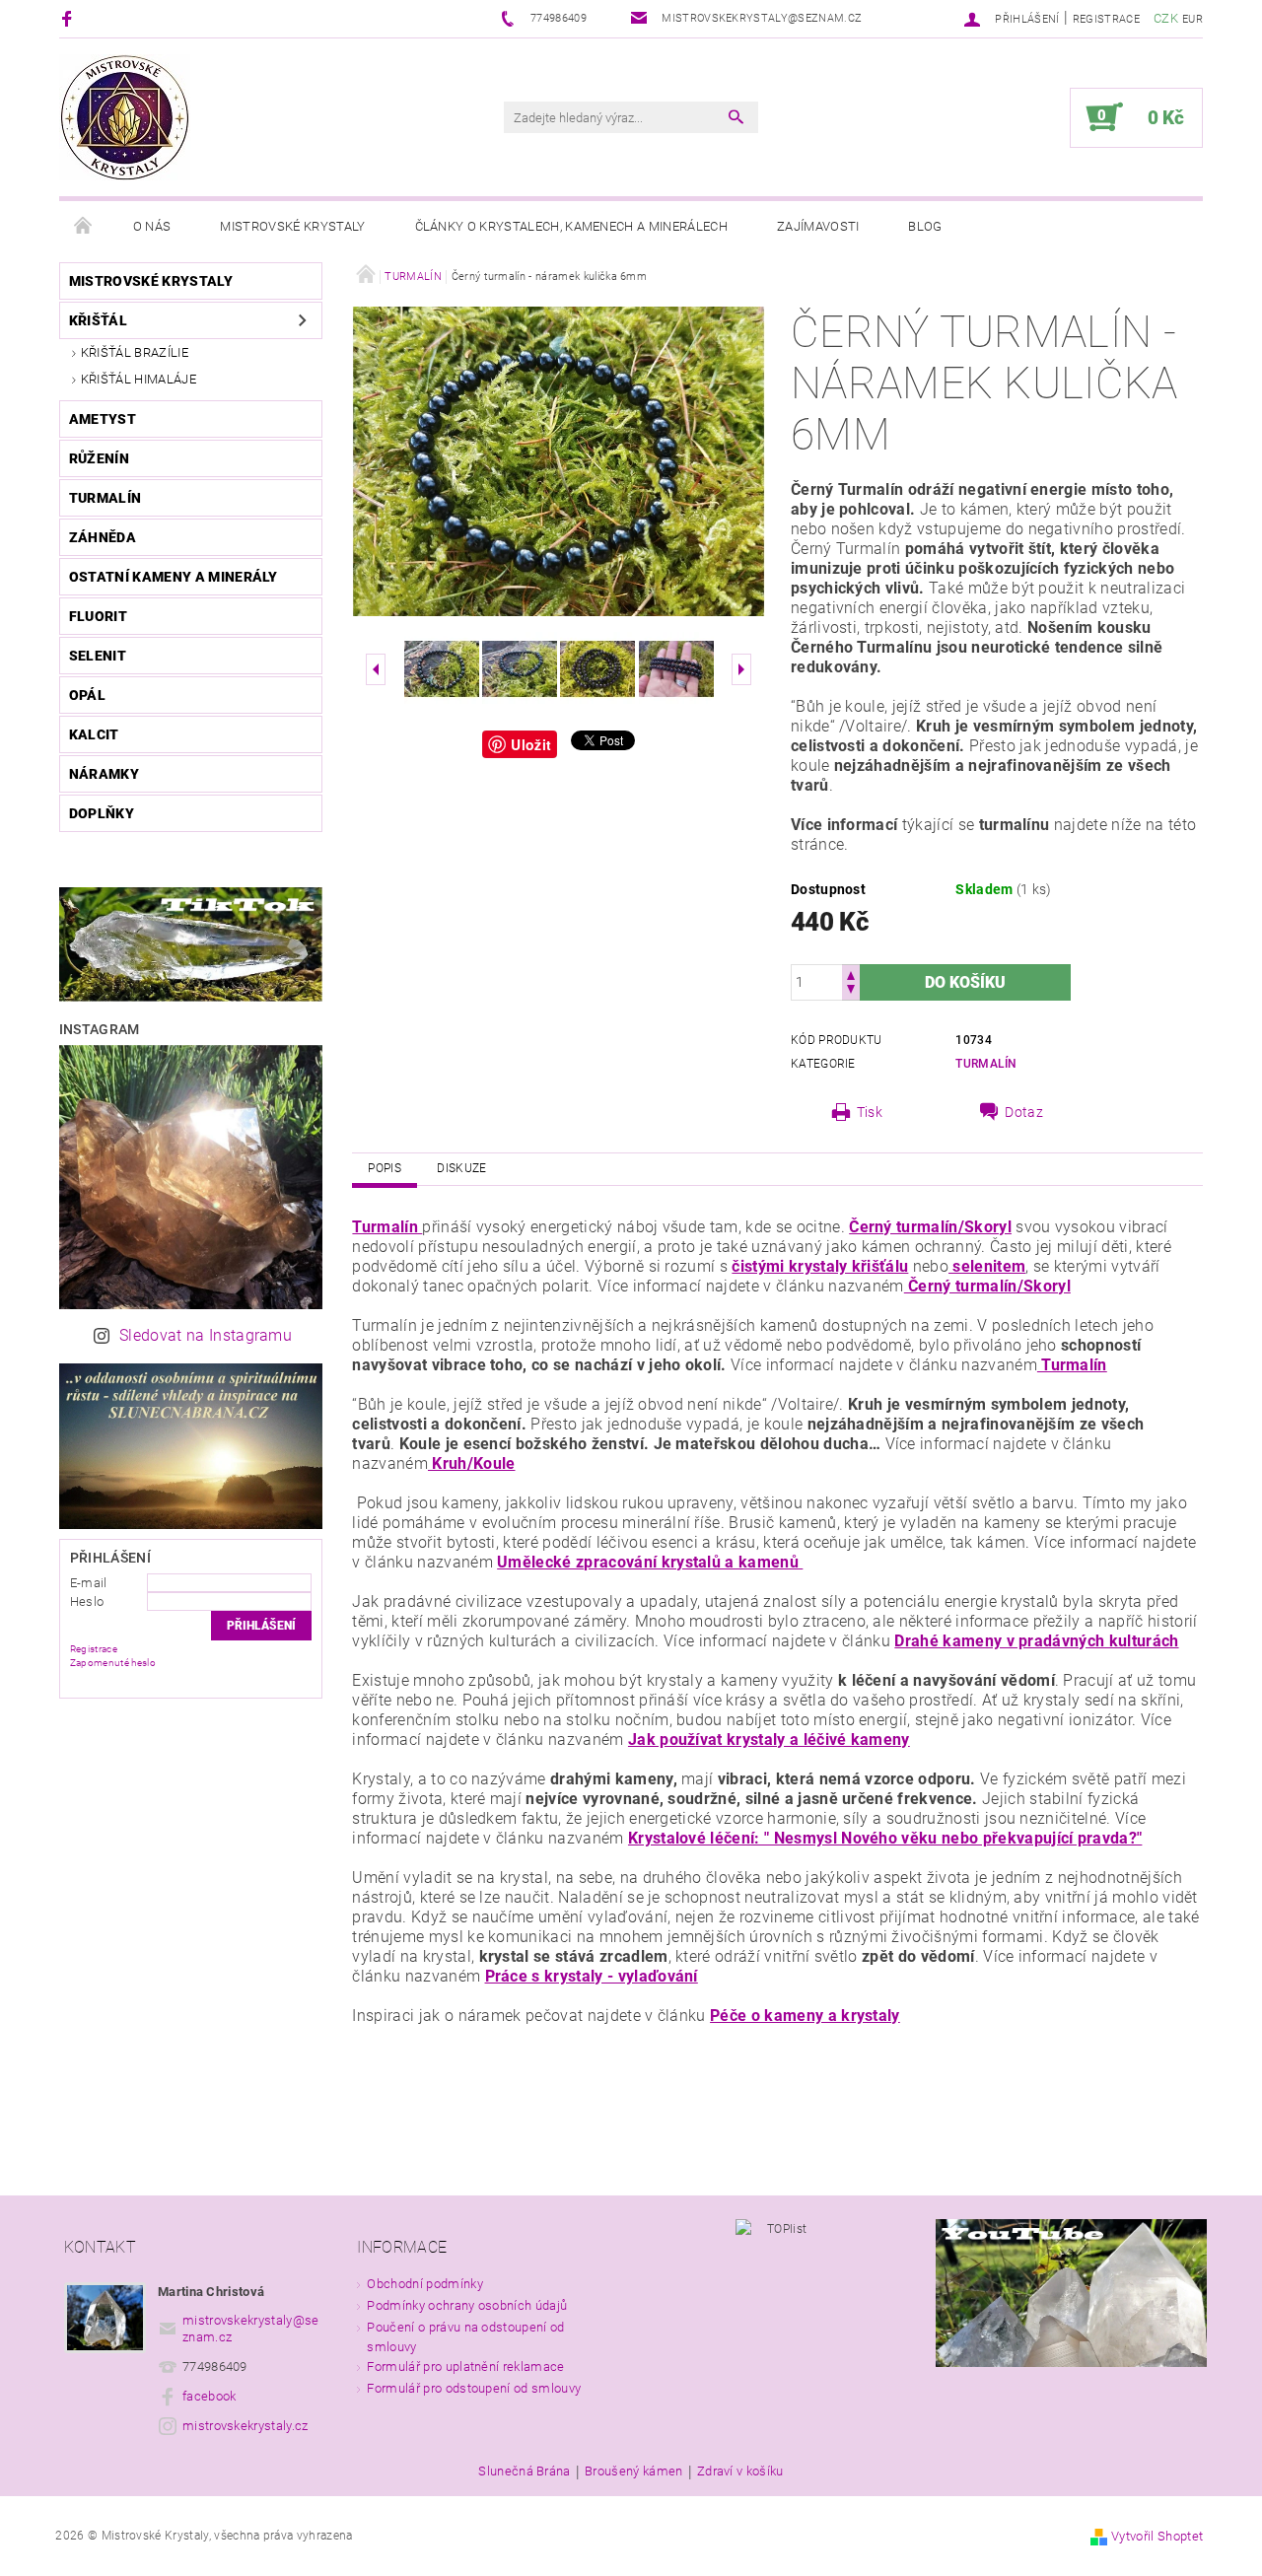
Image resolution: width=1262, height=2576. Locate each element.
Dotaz (1024, 1112)
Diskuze (461, 1168)
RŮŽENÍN (99, 458)
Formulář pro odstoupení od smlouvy (474, 2388)
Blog (925, 226)
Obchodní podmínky (424, 2284)
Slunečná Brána (524, 2472)
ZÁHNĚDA (103, 537)
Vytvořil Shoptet (1157, 2536)
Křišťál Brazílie (135, 352)
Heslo (87, 1601)
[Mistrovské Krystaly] (125, 117)
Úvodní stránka (84, 227)
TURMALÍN (105, 498)
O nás (152, 226)
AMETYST (103, 419)
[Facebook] (70, 18)
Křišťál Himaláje (139, 379)
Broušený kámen (633, 2472)
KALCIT (94, 734)
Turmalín (986, 1064)
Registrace (1106, 19)
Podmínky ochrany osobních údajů (467, 2305)
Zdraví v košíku (740, 2472)
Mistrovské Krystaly (292, 226)
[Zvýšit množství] (851, 974)
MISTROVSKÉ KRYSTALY (151, 281)
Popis (385, 1168)
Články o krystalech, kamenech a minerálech (571, 226)
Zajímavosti (818, 226)
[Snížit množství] (851, 991)
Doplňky (102, 813)
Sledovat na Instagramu (206, 1335)
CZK (1166, 18)
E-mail (89, 1583)
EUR (1192, 19)
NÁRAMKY (104, 774)
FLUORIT (98, 616)
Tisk (870, 1112)
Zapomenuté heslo (113, 1663)
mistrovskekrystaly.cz (245, 2426)
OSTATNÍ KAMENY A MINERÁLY (174, 577)
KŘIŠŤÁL (98, 320)
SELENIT (98, 656)
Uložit (531, 744)
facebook (210, 2396)
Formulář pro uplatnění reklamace (465, 2367)
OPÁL (87, 695)
